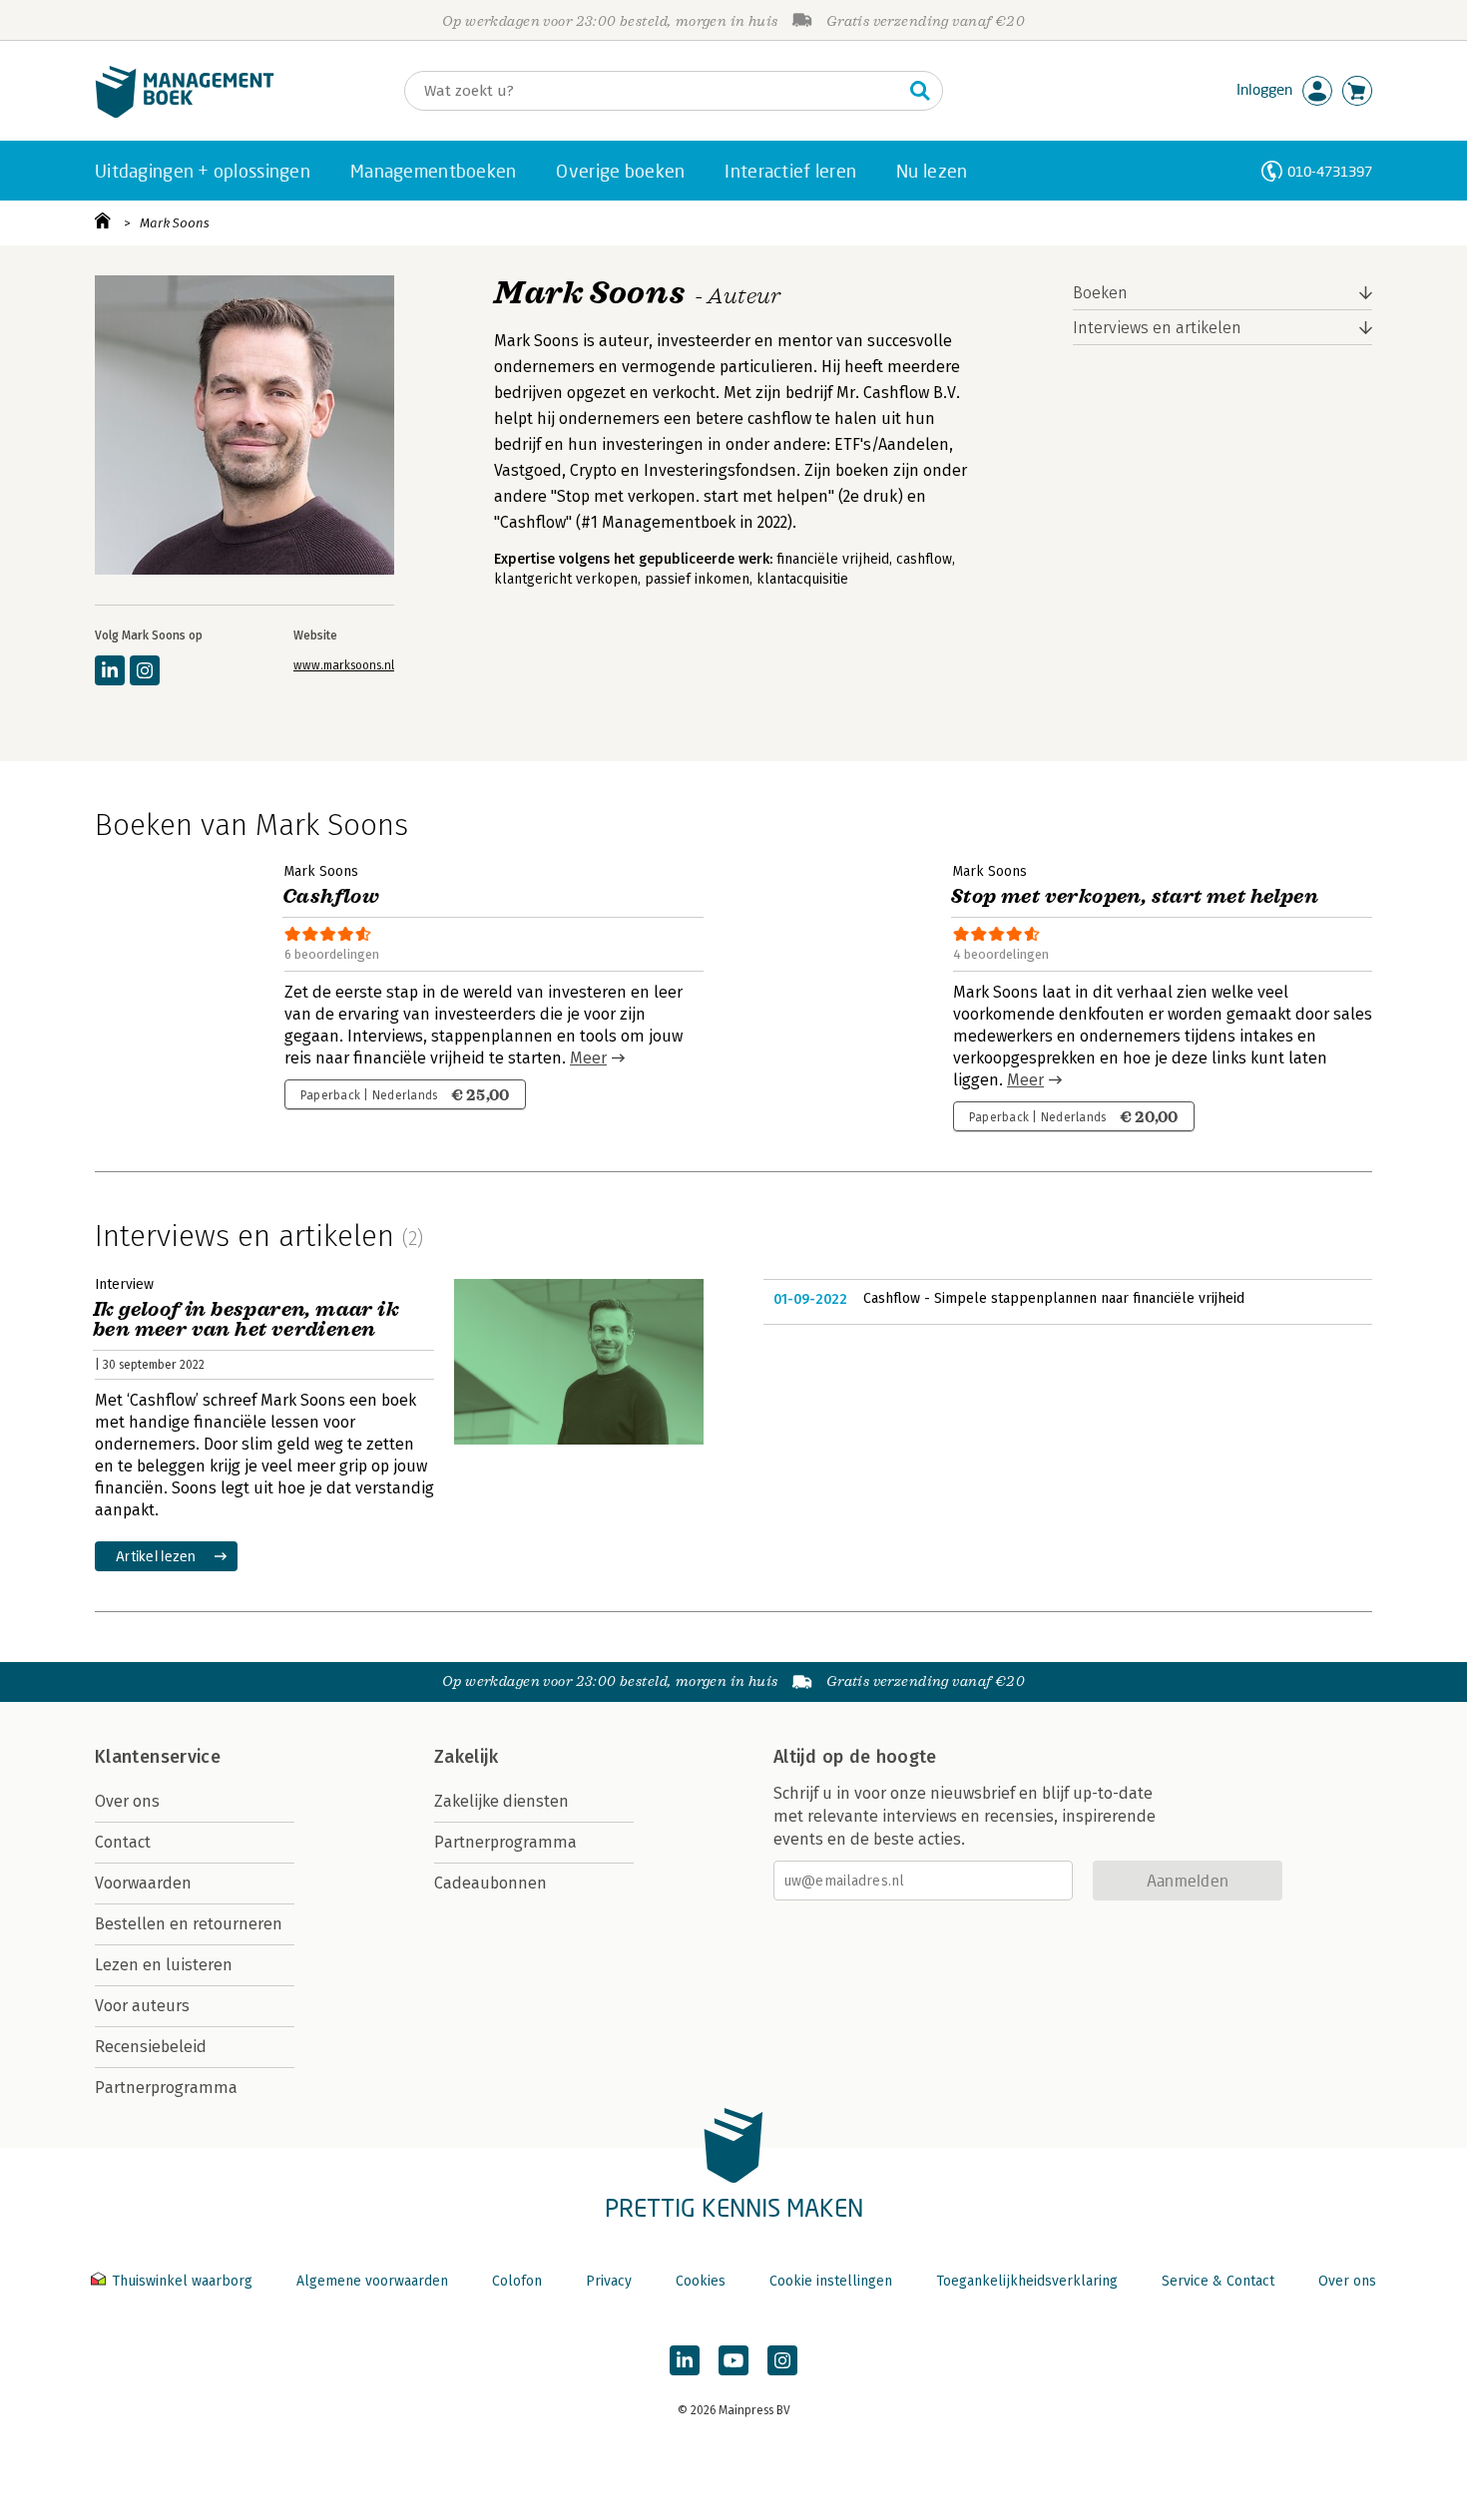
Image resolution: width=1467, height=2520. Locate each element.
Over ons (127, 1801)
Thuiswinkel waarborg (182, 2281)
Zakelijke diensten (501, 1801)
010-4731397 (1330, 171)
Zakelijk (466, 1757)
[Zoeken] (920, 91)
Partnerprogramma (166, 2088)
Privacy (609, 2281)
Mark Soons (175, 223)
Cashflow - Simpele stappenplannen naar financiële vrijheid (1054, 1298)
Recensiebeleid (151, 2047)
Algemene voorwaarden (372, 2281)
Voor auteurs (142, 2006)
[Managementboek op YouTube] (733, 2360)
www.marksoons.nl (344, 665)
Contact (123, 1842)
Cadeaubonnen (490, 1883)
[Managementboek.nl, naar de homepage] (185, 113)
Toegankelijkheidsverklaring (1027, 2281)
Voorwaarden (143, 1883)
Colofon (517, 2281)
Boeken (1100, 293)
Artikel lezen (156, 1556)
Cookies (701, 2281)
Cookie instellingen (831, 2281)
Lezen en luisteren (164, 1965)
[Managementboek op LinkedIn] (685, 2360)
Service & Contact (1218, 2281)
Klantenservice (158, 1757)
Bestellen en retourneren (189, 1924)
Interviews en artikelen (1157, 328)
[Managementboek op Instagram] (782, 2360)
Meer (588, 1058)
